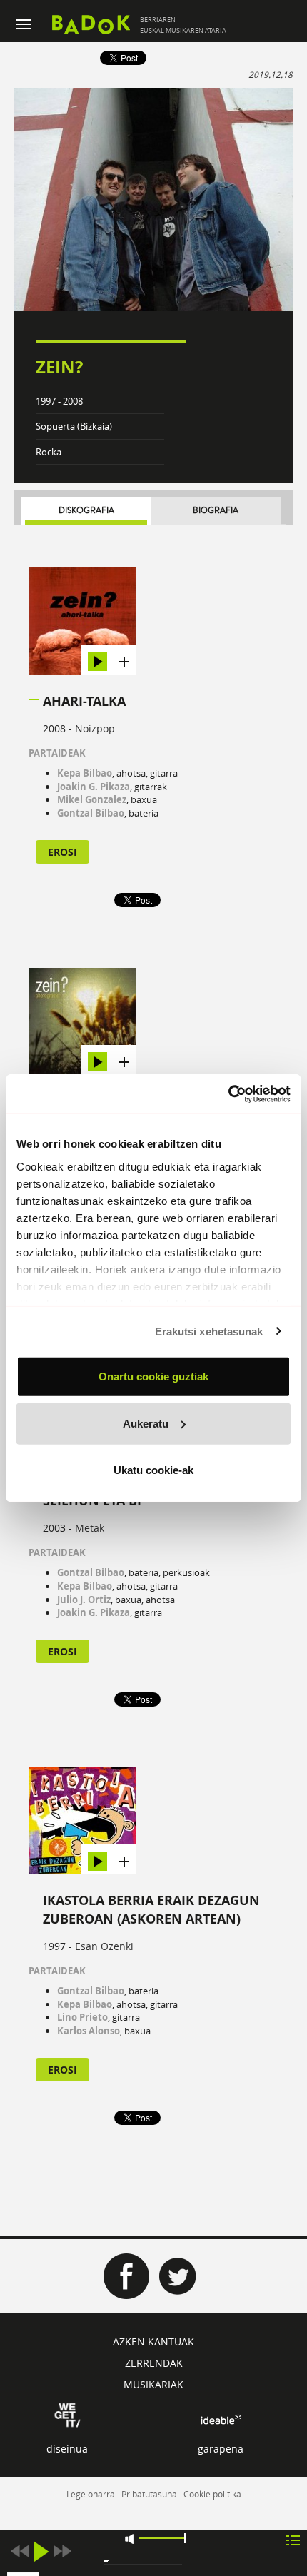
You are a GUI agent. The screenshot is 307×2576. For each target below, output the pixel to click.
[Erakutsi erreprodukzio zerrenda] (293, 2539)
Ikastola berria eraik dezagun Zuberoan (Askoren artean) (151, 1910)
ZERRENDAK (154, 2363)
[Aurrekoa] (19, 2551)
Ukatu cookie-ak (153, 1470)
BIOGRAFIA (216, 511)
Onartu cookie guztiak (153, 1377)
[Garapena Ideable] (221, 2419)
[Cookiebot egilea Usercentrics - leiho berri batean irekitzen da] (228, 1093)
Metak (90, 1528)
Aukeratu (146, 1423)
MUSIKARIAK (153, 2384)
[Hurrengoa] (62, 2551)
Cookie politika (212, 2494)
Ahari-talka (84, 701)
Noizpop (95, 728)
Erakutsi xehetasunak (209, 1331)
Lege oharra (91, 2494)
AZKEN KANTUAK (153, 2342)
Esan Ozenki (104, 1946)
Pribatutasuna (149, 2494)
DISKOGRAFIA (86, 511)
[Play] (41, 2551)
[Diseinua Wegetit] (67, 2414)
